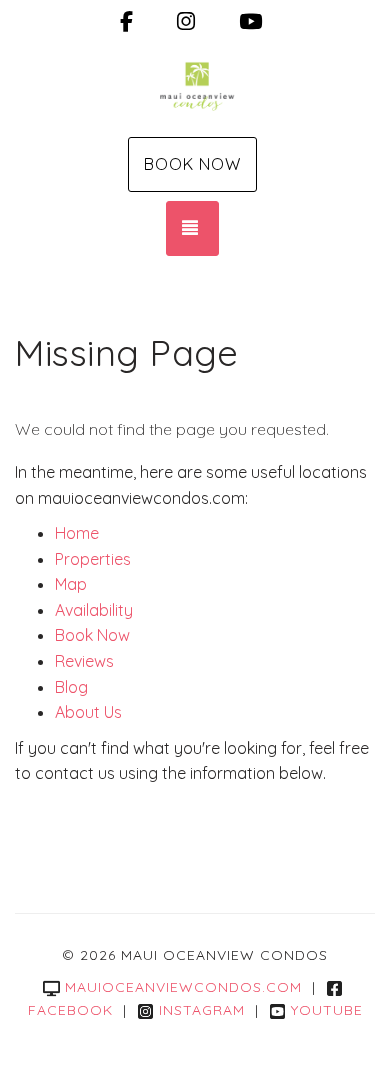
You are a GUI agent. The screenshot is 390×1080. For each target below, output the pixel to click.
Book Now (192, 164)
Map (71, 584)
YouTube (327, 1010)
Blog (71, 687)
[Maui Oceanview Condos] (195, 88)
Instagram (202, 1010)
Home (77, 533)
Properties (93, 559)
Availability (94, 610)
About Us (88, 712)
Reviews (84, 661)
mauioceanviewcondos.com (183, 987)
